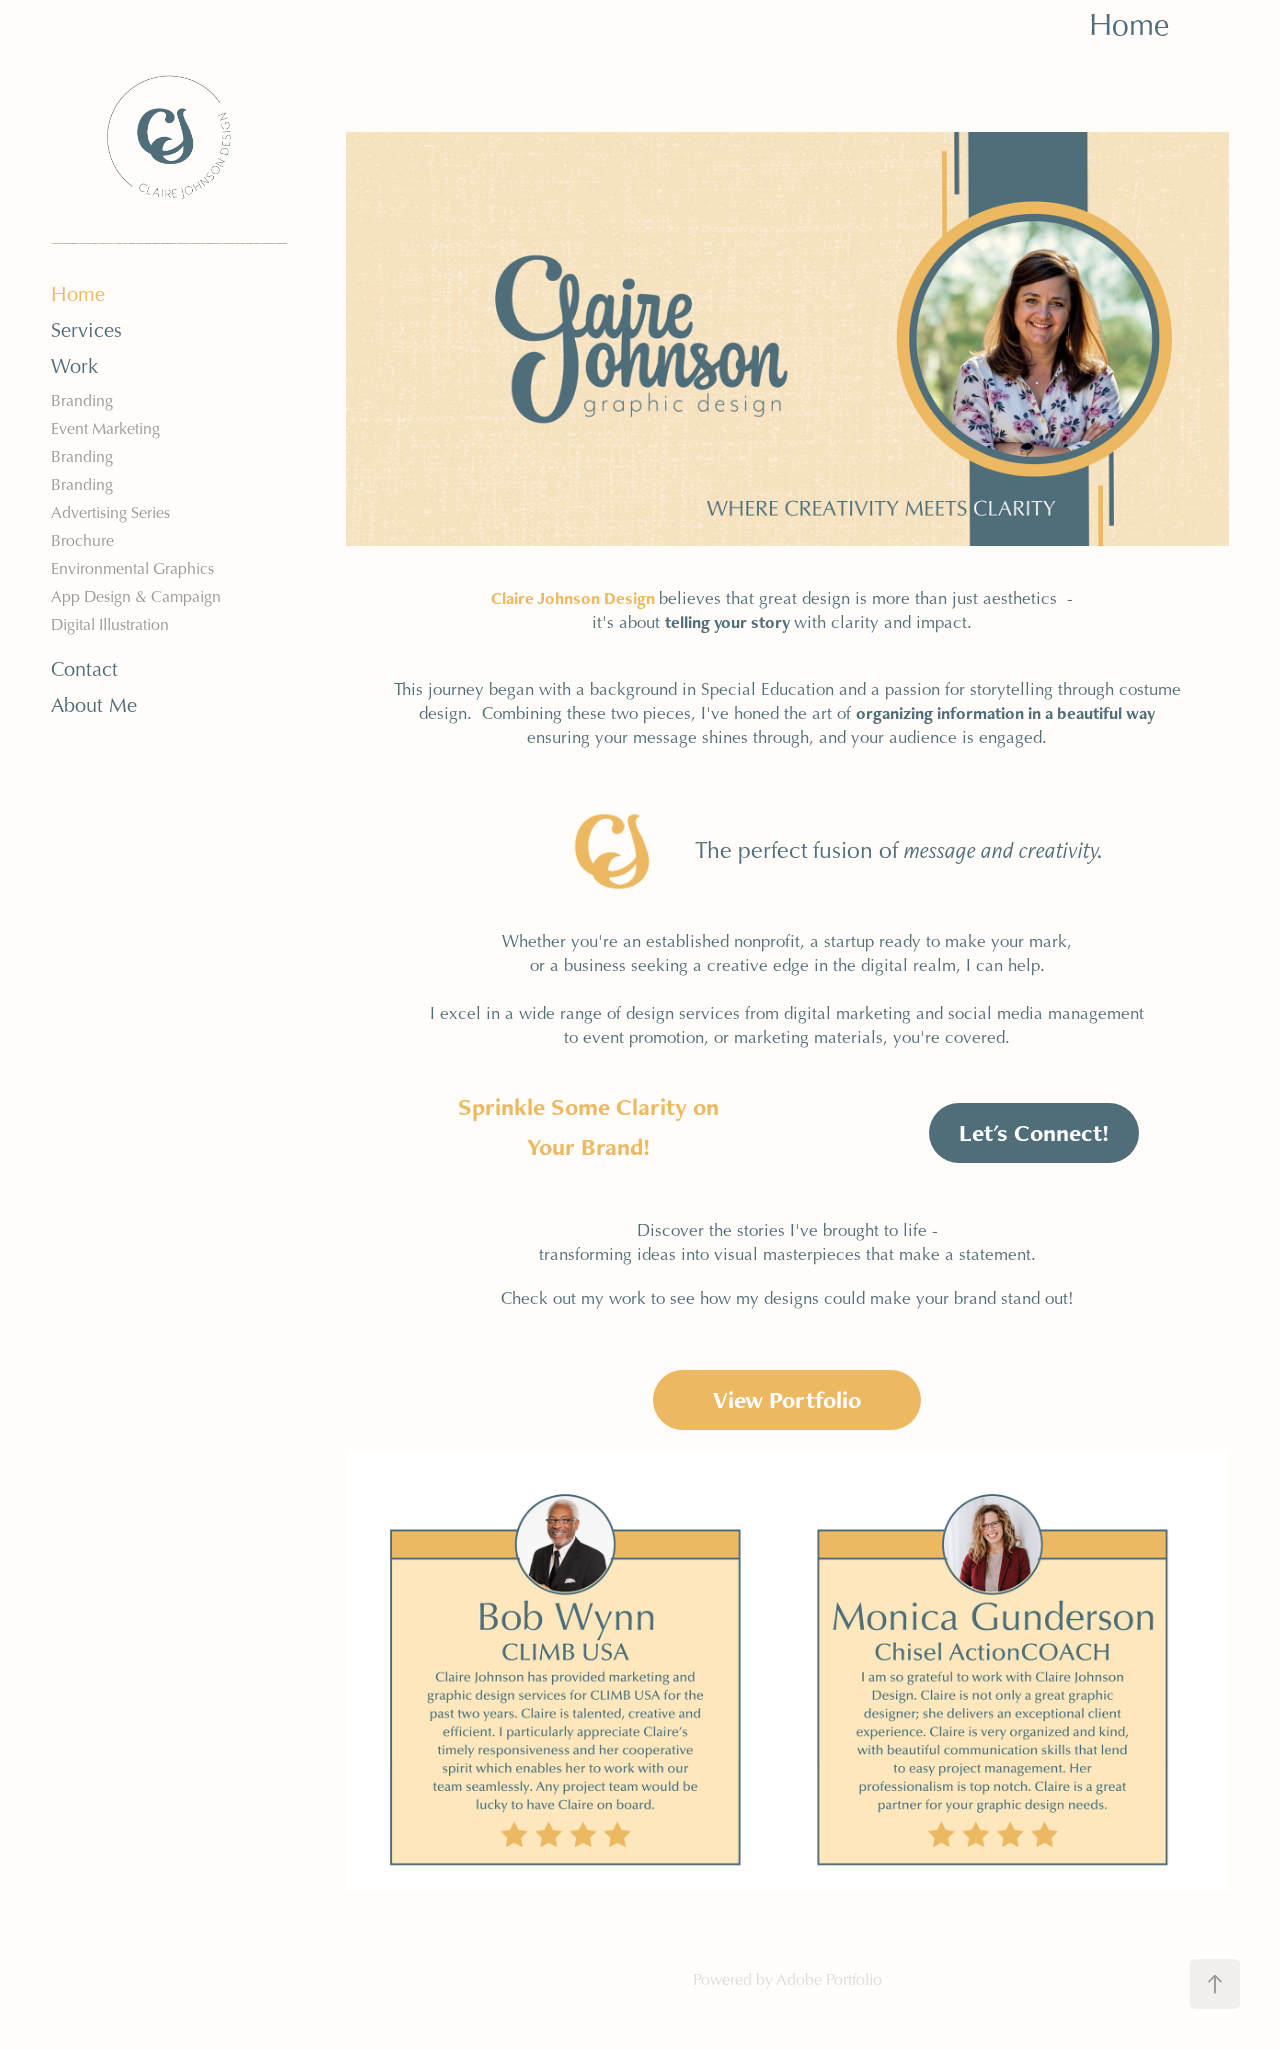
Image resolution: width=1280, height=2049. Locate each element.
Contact (84, 669)
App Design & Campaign (136, 596)
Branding (82, 400)
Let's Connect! (1034, 1132)
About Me (94, 705)
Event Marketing (105, 428)
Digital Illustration (110, 624)
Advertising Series (110, 512)
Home (78, 294)
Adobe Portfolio (829, 1979)
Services (86, 330)
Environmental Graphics (132, 568)
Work (74, 366)
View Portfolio (787, 1399)
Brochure (82, 540)
